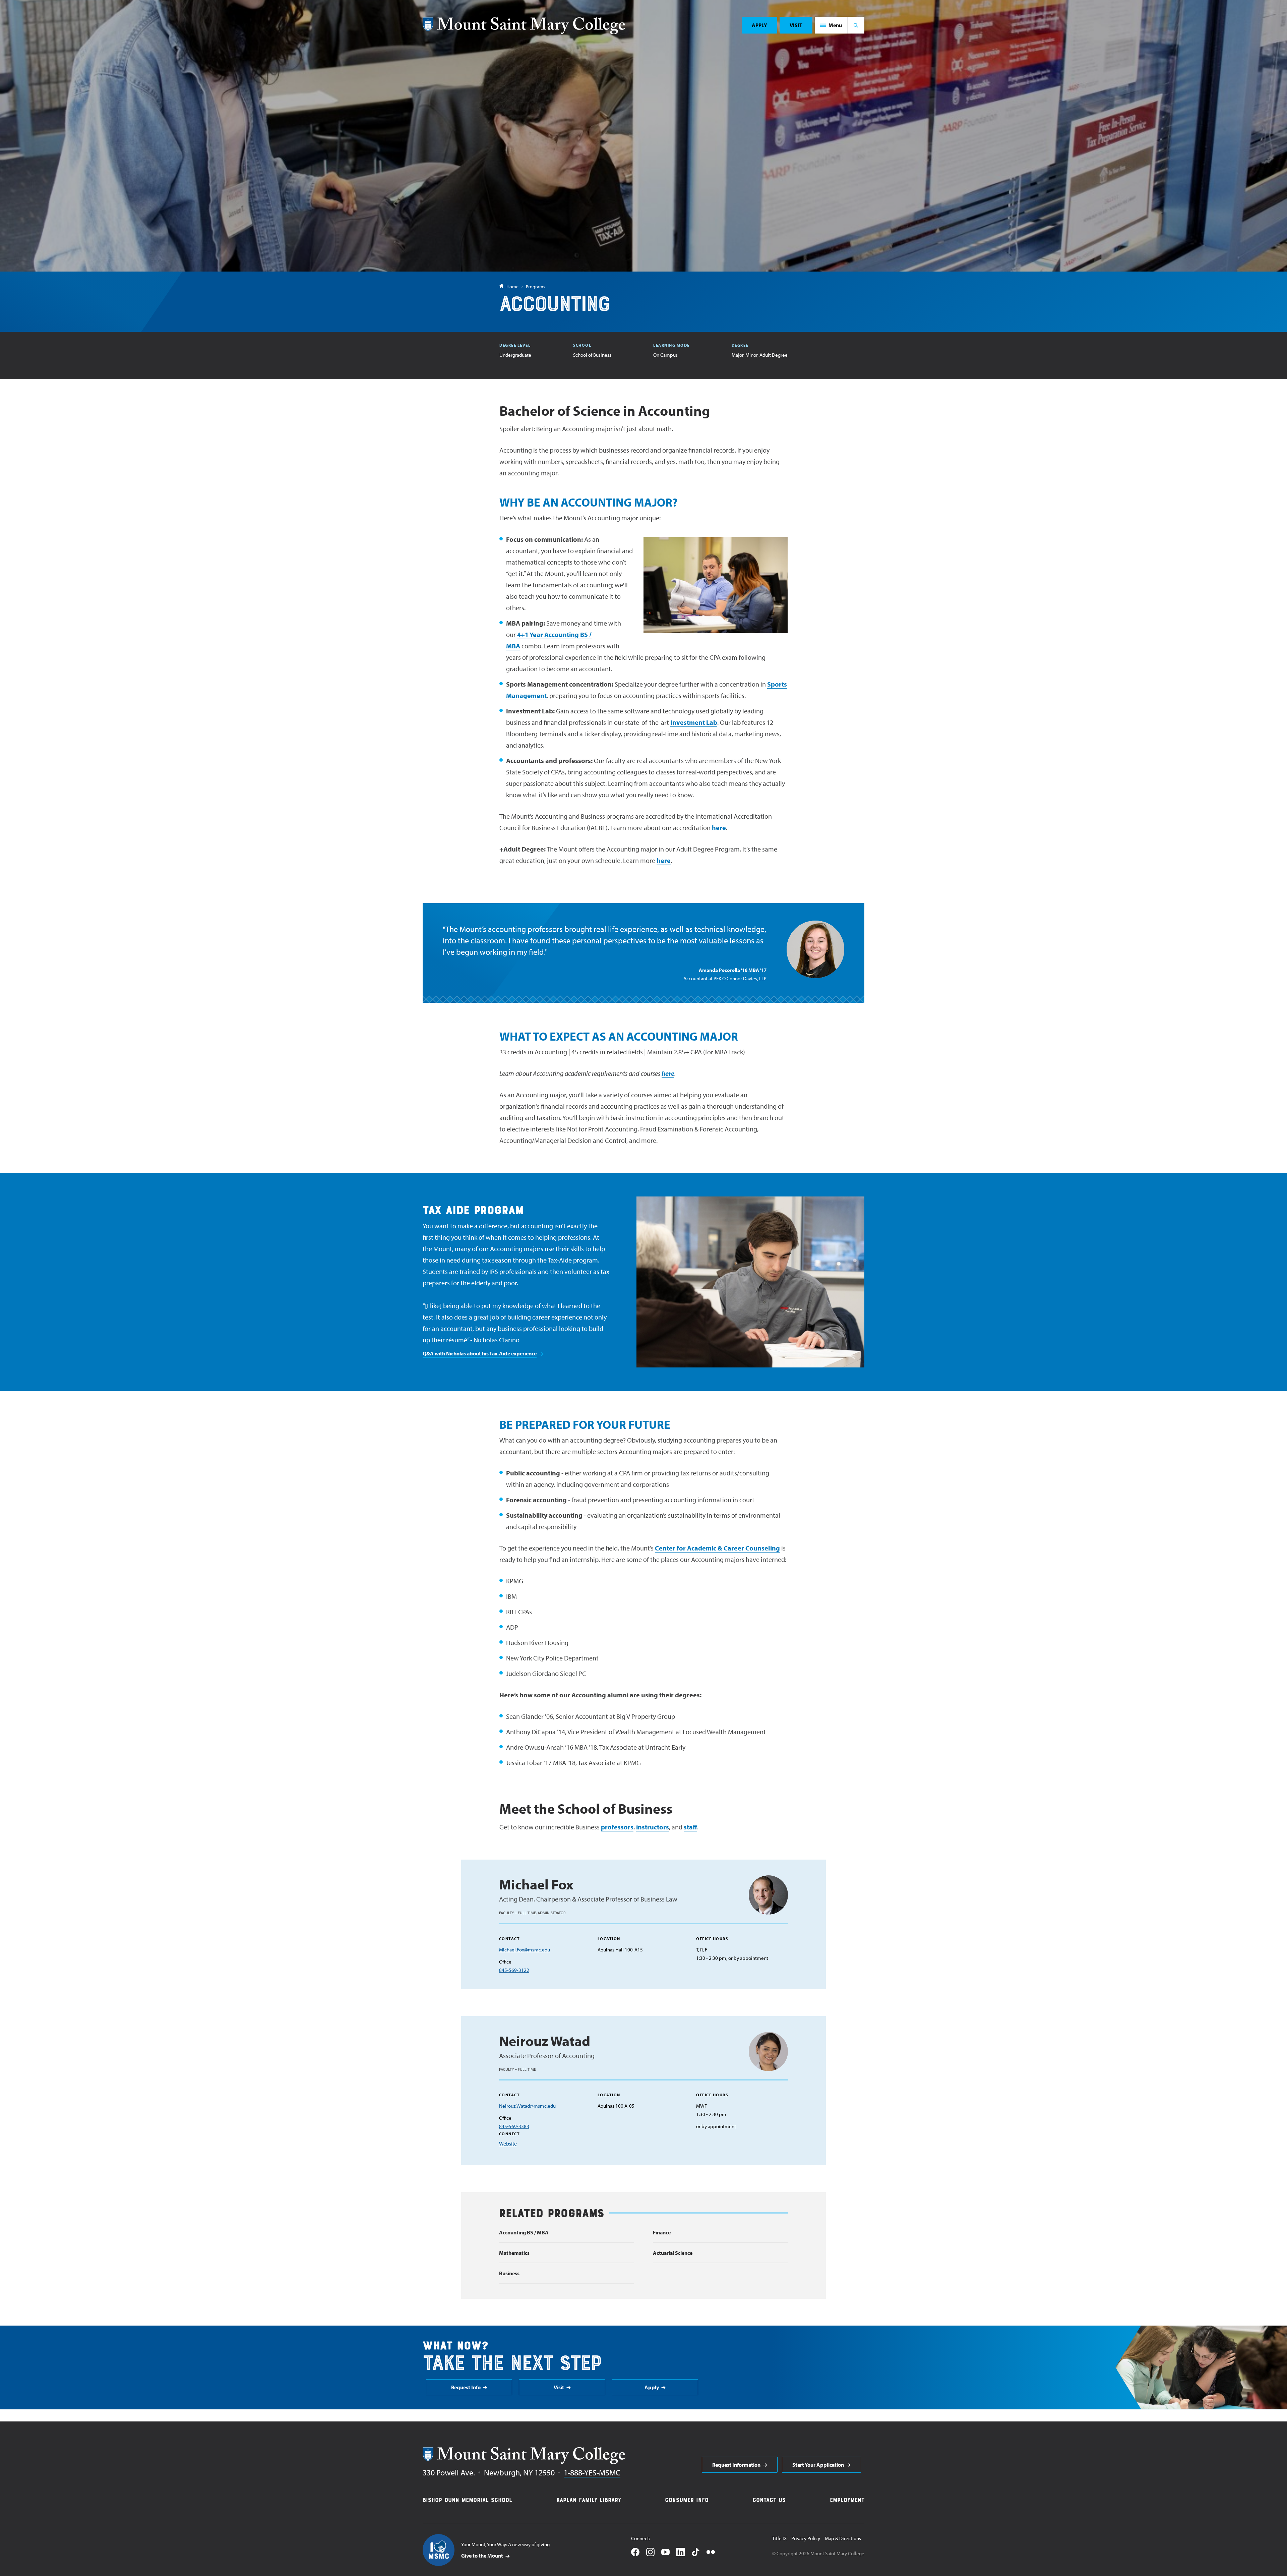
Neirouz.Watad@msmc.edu (527, 2106)
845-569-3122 (514, 1970)
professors (617, 1827)
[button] (831, 25)
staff (690, 1827)
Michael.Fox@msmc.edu (525, 1950)
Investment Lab (694, 722)
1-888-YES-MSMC (592, 2472)
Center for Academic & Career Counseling (717, 1548)
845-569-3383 (514, 2126)
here (719, 828)
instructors (653, 1827)
